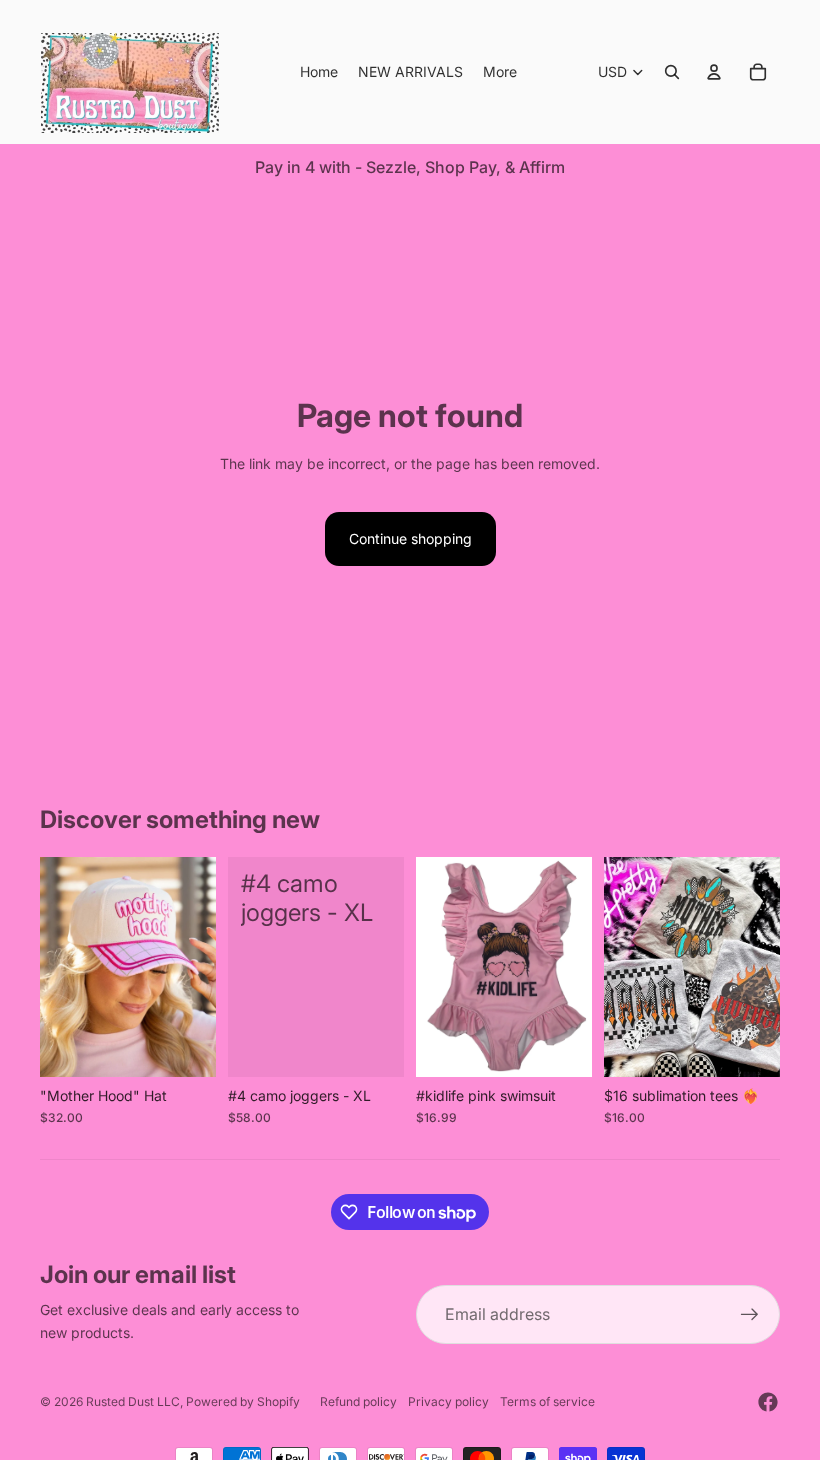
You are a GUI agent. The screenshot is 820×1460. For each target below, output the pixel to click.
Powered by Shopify (243, 1401)
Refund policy (358, 1401)
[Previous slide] (55, 967)
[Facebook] (768, 1402)
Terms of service (547, 1401)
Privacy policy (448, 1401)
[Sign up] (750, 1315)
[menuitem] (500, 72)
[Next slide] (200, 967)
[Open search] (672, 72)
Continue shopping (410, 538)
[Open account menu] (714, 72)
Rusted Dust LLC (133, 1401)
